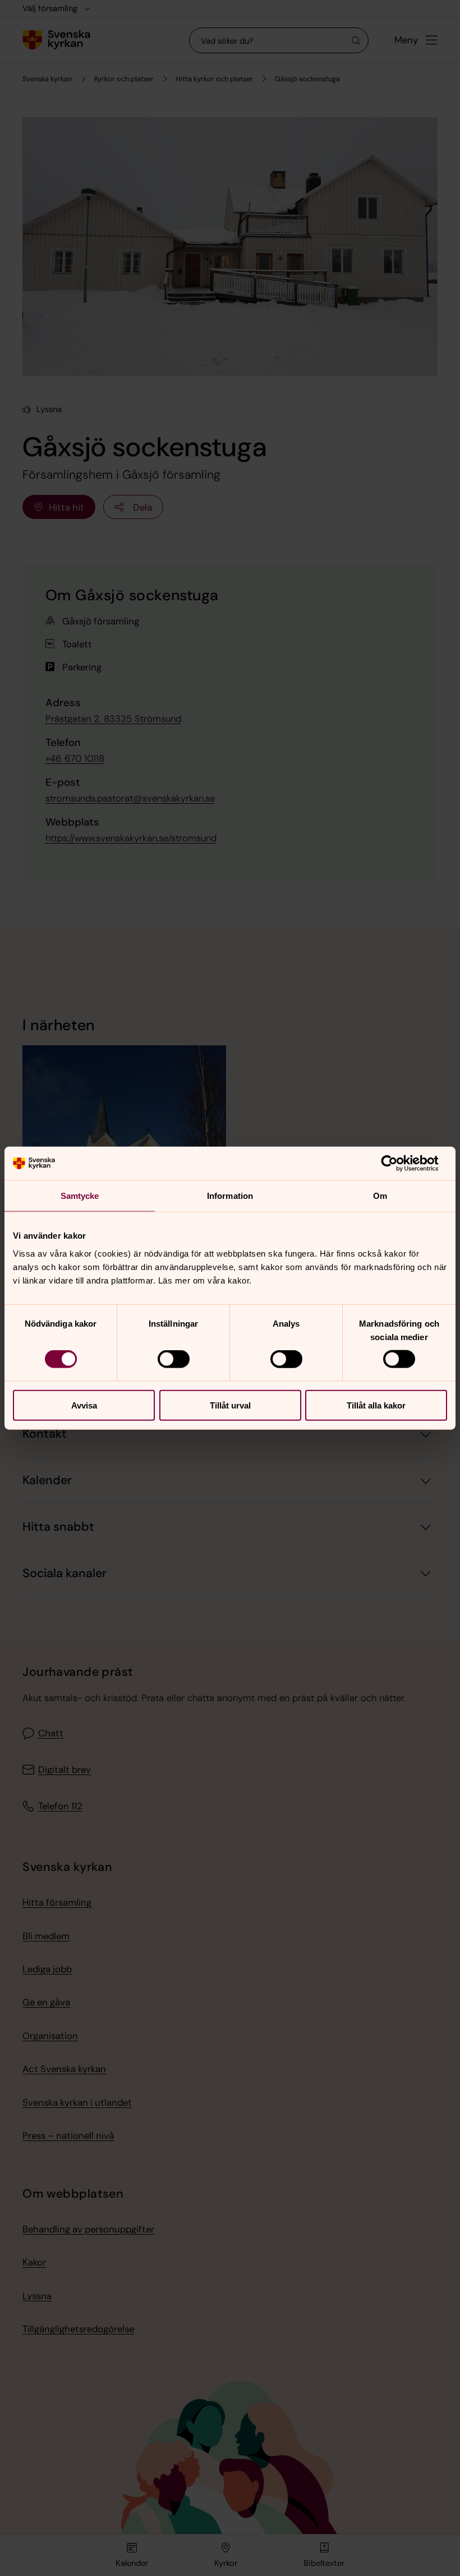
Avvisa (84, 1405)
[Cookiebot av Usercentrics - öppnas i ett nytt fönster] (398, 1164)
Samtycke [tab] (80, 1196)
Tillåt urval (230, 1405)
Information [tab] (230, 1196)
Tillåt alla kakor (376, 1405)
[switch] (174, 1359)
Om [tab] (380, 1196)
